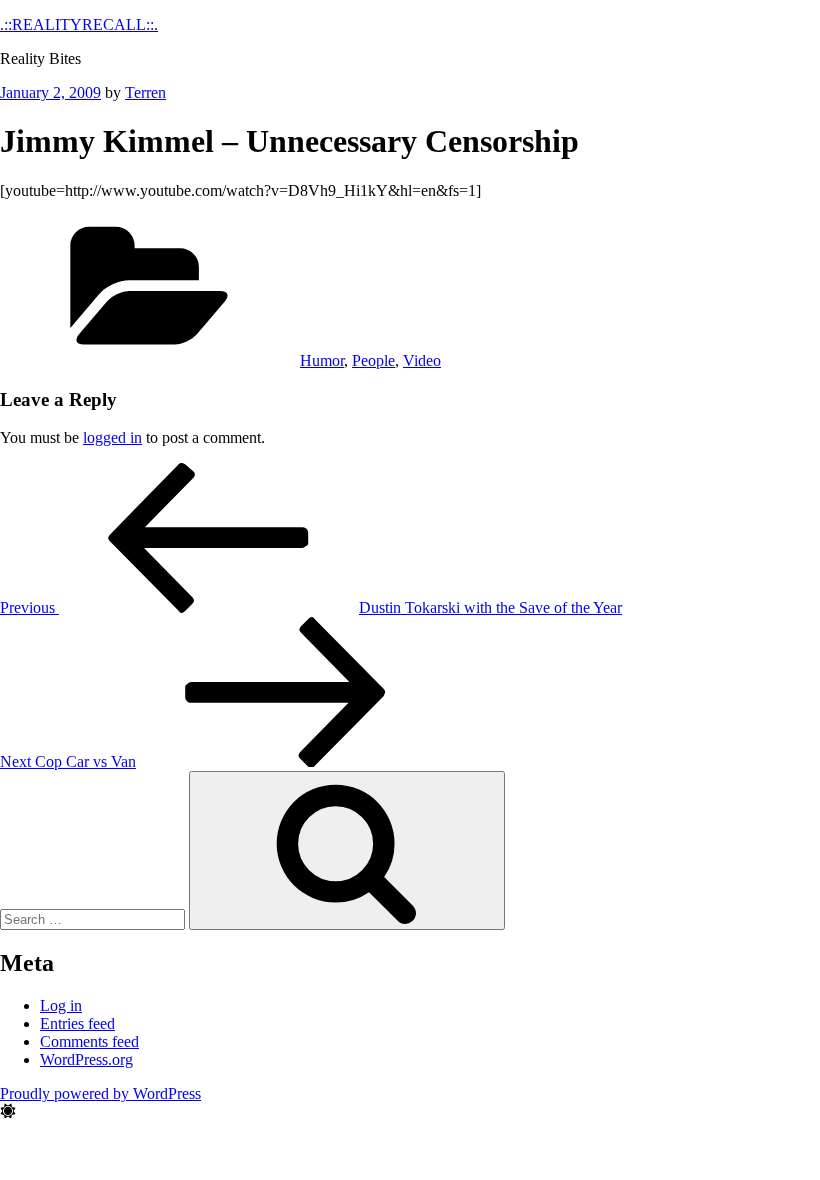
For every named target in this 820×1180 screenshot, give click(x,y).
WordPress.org (86, 1059)
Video (422, 360)
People (373, 360)
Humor (322, 360)
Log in (61, 1005)
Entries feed (77, 1023)
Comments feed (89, 1041)
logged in (112, 437)
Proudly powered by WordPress (100, 1093)
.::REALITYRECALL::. (79, 24)
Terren (145, 92)
